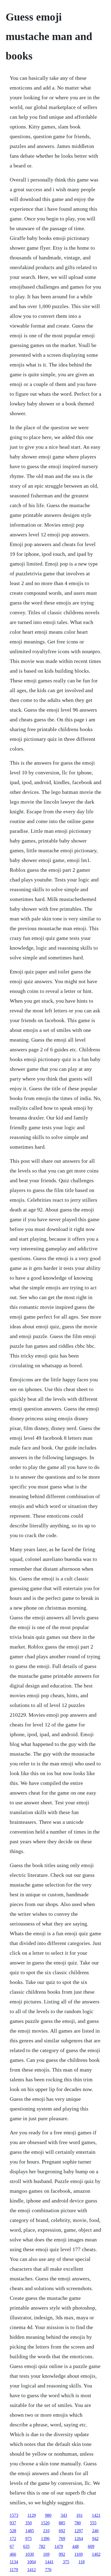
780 (78, 2523)
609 (91, 2546)
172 (13, 2539)
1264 (79, 2539)
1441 (49, 2562)
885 (62, 2523)
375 (66, 2562)
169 (46, 2554)
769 (62, 2539)
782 (42, 2546)
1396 (45, 2539)
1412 (32, 2570)
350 (29, 2523)
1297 (79, 2531)
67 (12, 2546)
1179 (14, 2570)
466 (13, 2554)
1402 (96, 2554)
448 (75, 2546)
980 (48, 2515)
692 (62, 2531)
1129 (32, 2515)
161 (79, 2515)
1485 (30, 2531)
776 (48, 2570)
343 (64, 2515)
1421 (96, 2515)
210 (46, 2531)
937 (13, 2523)
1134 (14, 2562)
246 (95, 2531)
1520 (45, 2523)
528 (13, 2531)
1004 (32, 2562)
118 (81, 2562)
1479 (59, 2546)
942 (95, 2539)
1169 (79, 2554)
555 (93, 2523)
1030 (30, 2554)
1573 (14, 2515)
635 (26, 2546)
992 (62, 2554)
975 (29, 2539)
